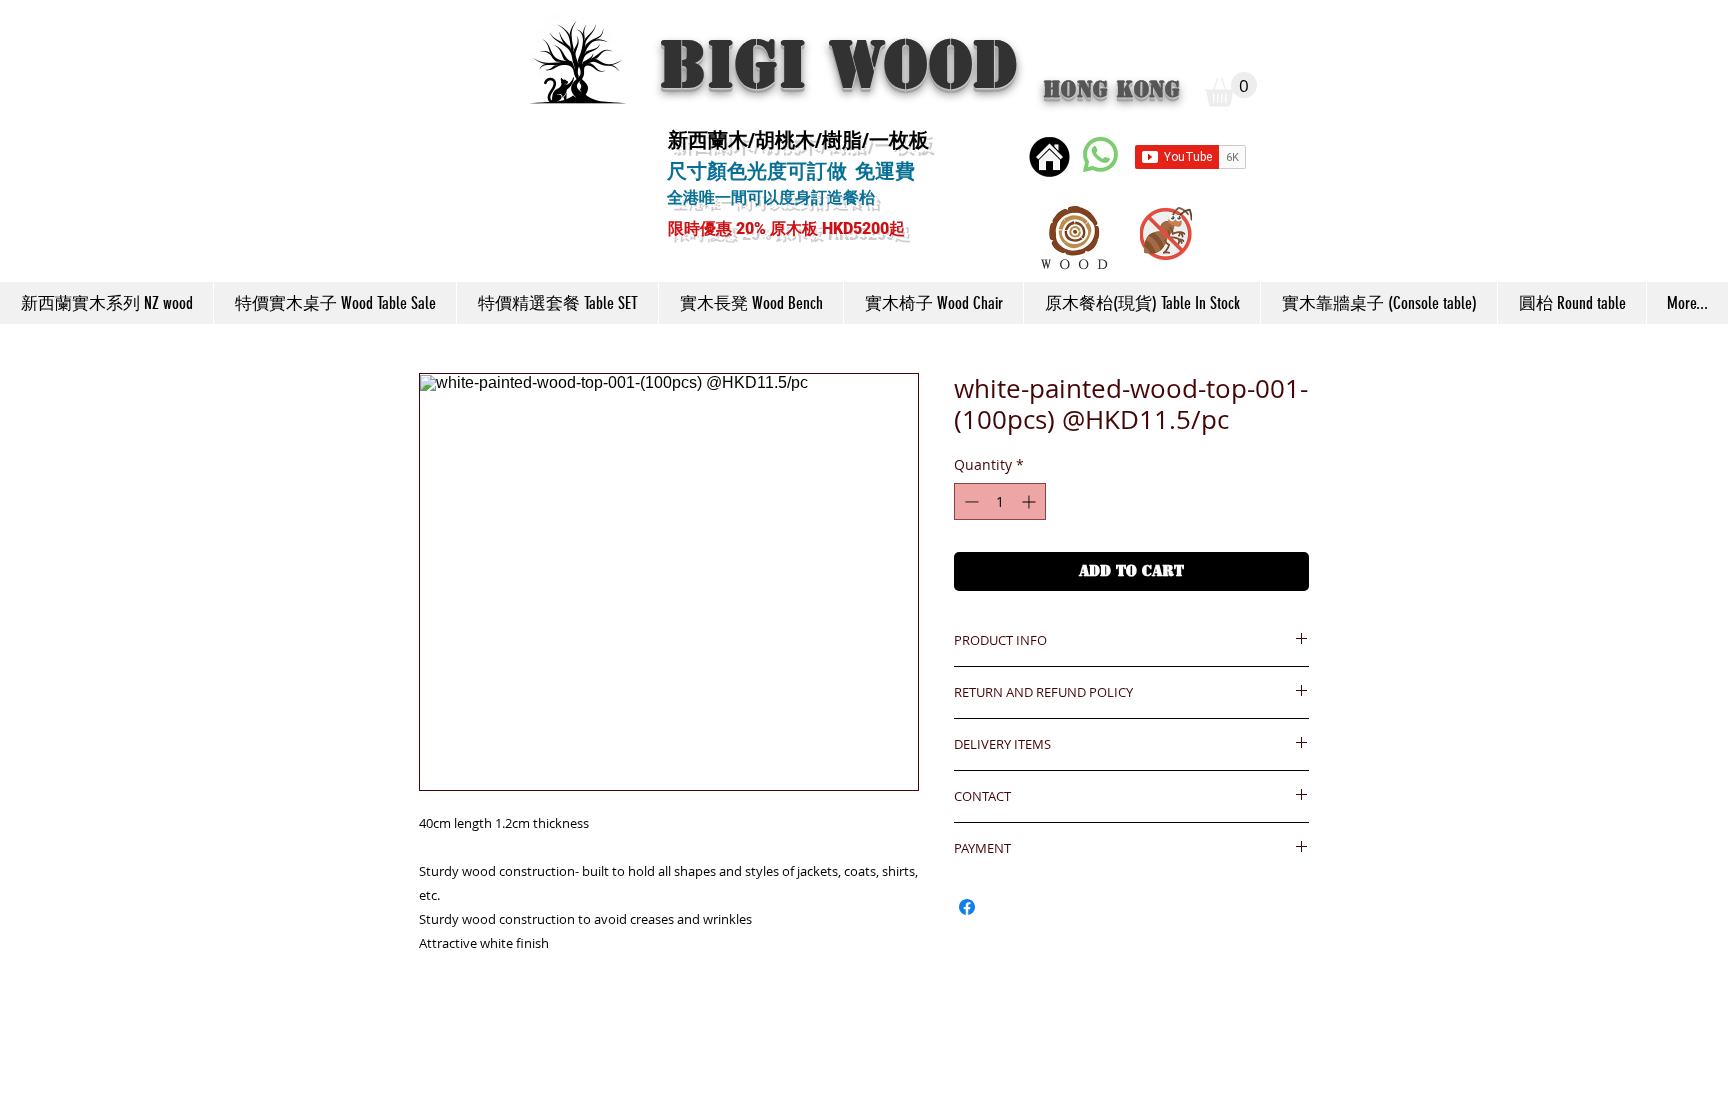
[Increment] (1030, 501)
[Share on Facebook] (967, 907)
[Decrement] (969, 501)
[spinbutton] (1000, 501)
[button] (1231, 89)
